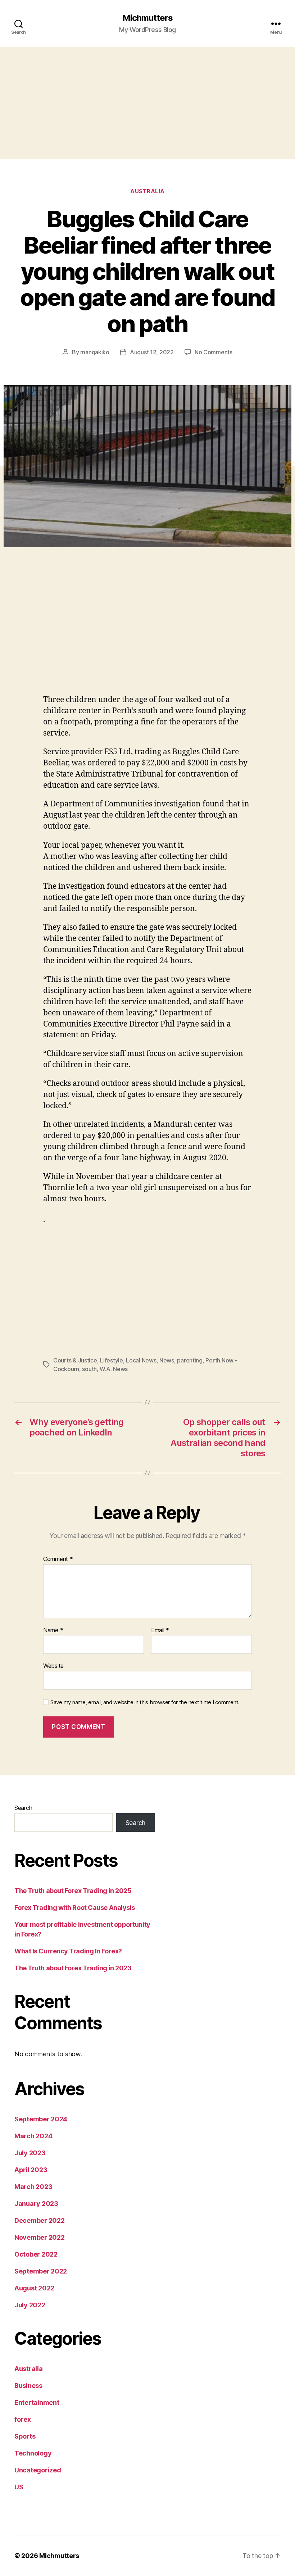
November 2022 (40, 2237)
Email (160, 1630)
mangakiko (95, 352)
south (89, 1369)
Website (53, 1666)
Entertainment (37, 2402)
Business (28, 2386)
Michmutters (147, 18)
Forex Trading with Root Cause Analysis (75, 1908)
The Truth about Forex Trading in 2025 (73, 1891)
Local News (141, 1360)
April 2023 (31, 2170)
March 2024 (33, 2136)
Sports (25, 2436)
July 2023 (30, 2153)
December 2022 (40, 2220)
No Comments (214, 352)
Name (53, 1630)
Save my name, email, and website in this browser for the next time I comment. (145, 1702)
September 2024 (41, 2119)
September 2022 (41, 2271)
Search (23, 1808)
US (19, 2487)
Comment (58, 1559)
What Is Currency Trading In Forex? (68, 1951)
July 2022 (30, 2305)
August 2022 (34, 2288)
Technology (33, 2453)
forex (23, 2419)
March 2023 (33, 2187)
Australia (147, 191)
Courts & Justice (75, 1360)
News (167, 1360)
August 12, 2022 (152, 352)
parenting (190, 1360)
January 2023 (36, 2204)
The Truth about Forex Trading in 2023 (73, 1968)
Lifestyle (112, 1360)
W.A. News (114, 1369)
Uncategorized (38, 2470)
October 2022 (36, 2254)
